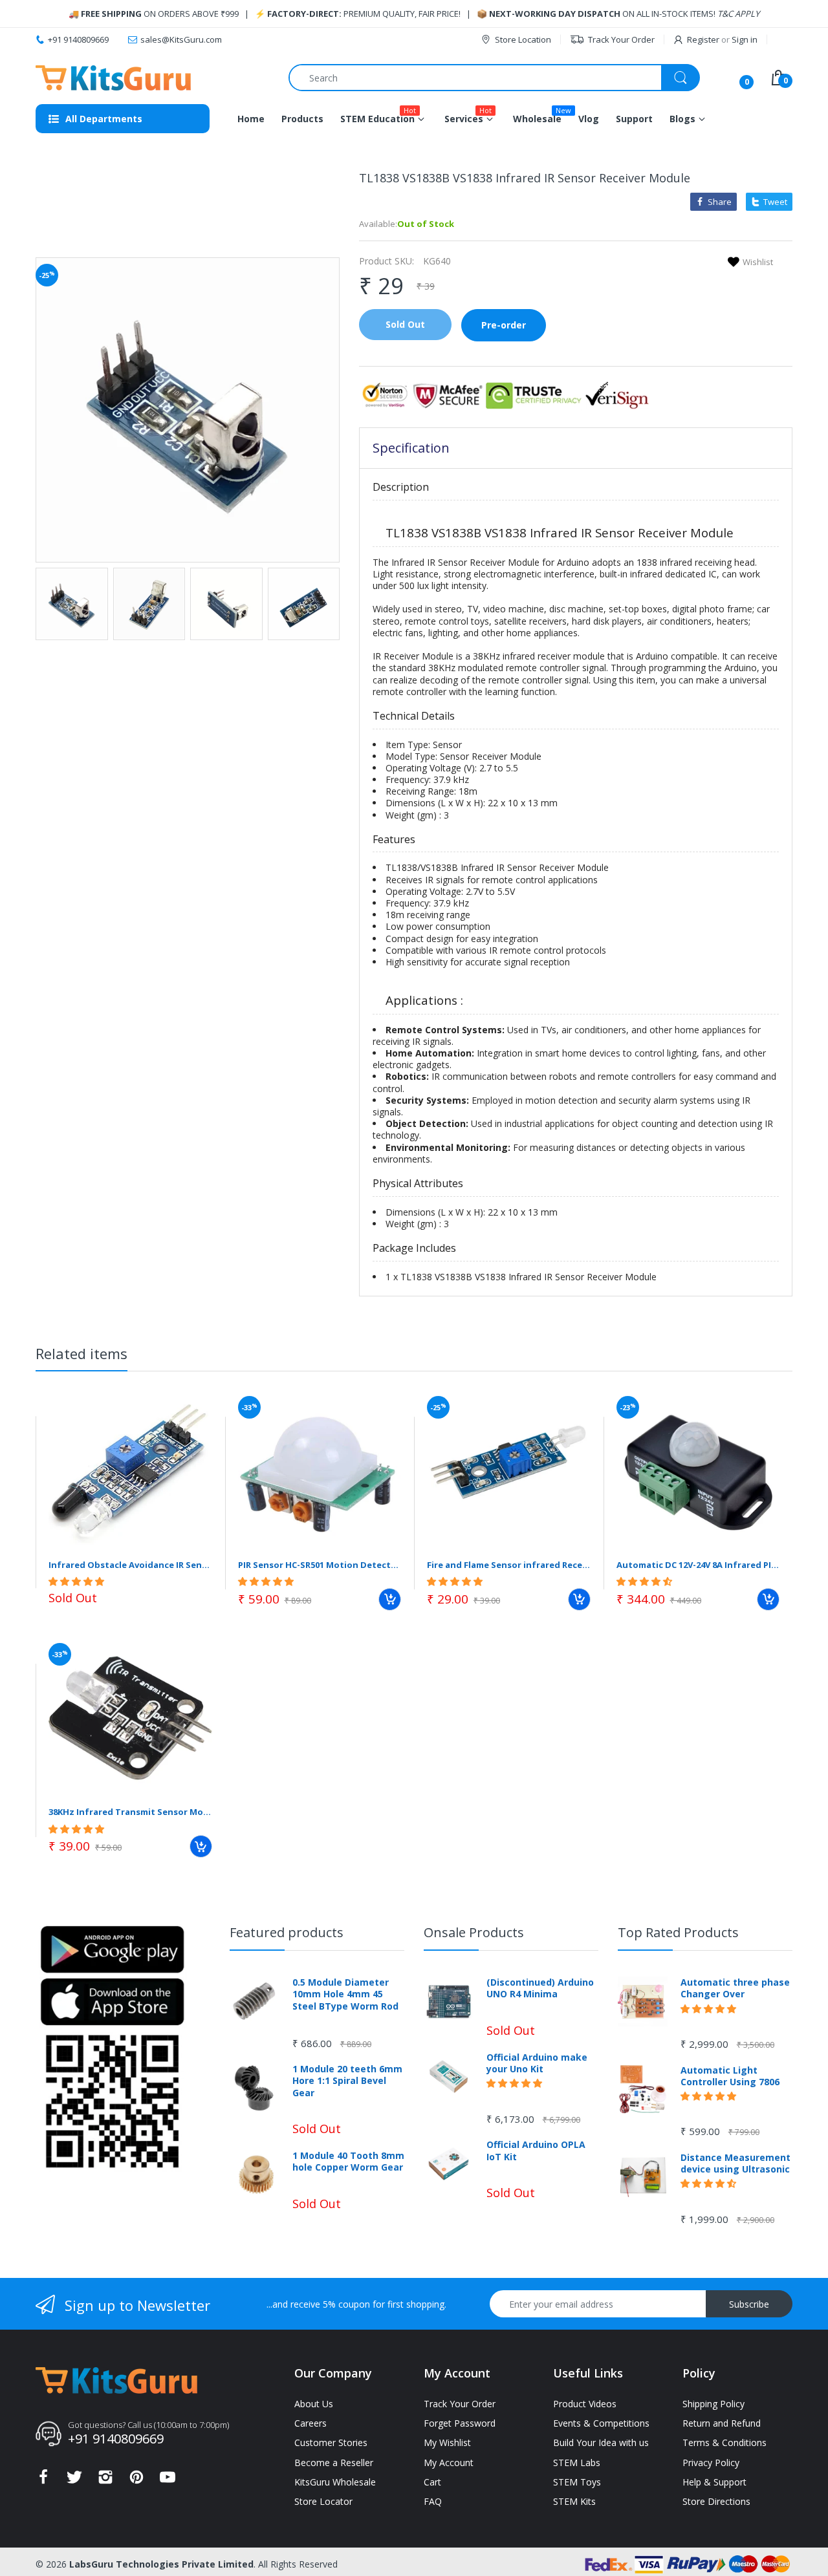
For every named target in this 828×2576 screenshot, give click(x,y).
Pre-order (504, 325)
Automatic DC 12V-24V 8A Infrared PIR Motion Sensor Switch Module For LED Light (698, 1565)
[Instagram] (105, 2481)
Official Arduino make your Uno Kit (537, 2063)
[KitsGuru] (113, 78)
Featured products (287, 1932)
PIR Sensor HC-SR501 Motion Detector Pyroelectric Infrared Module (320, 1565)
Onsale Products (474, 1932)
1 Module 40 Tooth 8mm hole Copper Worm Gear (348, 2162)
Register (703, 39)
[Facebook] (43, 2481)
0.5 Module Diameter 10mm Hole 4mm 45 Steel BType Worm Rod (345, 1994)
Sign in (745, 39)
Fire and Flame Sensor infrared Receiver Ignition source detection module (509, 1565)
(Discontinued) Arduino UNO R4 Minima (540, 1988)
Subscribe (749, 2304)
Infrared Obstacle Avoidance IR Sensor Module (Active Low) (130, 1565)
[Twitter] (74, 2481)
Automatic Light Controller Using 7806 (730, 2076)
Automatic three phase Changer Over (735, 1988)
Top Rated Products (678, 1932)
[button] (78, 1581)
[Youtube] (168, 2481)
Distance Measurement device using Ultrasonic (735, 2163)
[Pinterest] (136, 2481)
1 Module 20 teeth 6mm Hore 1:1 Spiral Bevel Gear (347, 2081)
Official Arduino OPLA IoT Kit (536, 2151)
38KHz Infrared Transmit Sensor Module (130, 1812)
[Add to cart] (390, 1599)
